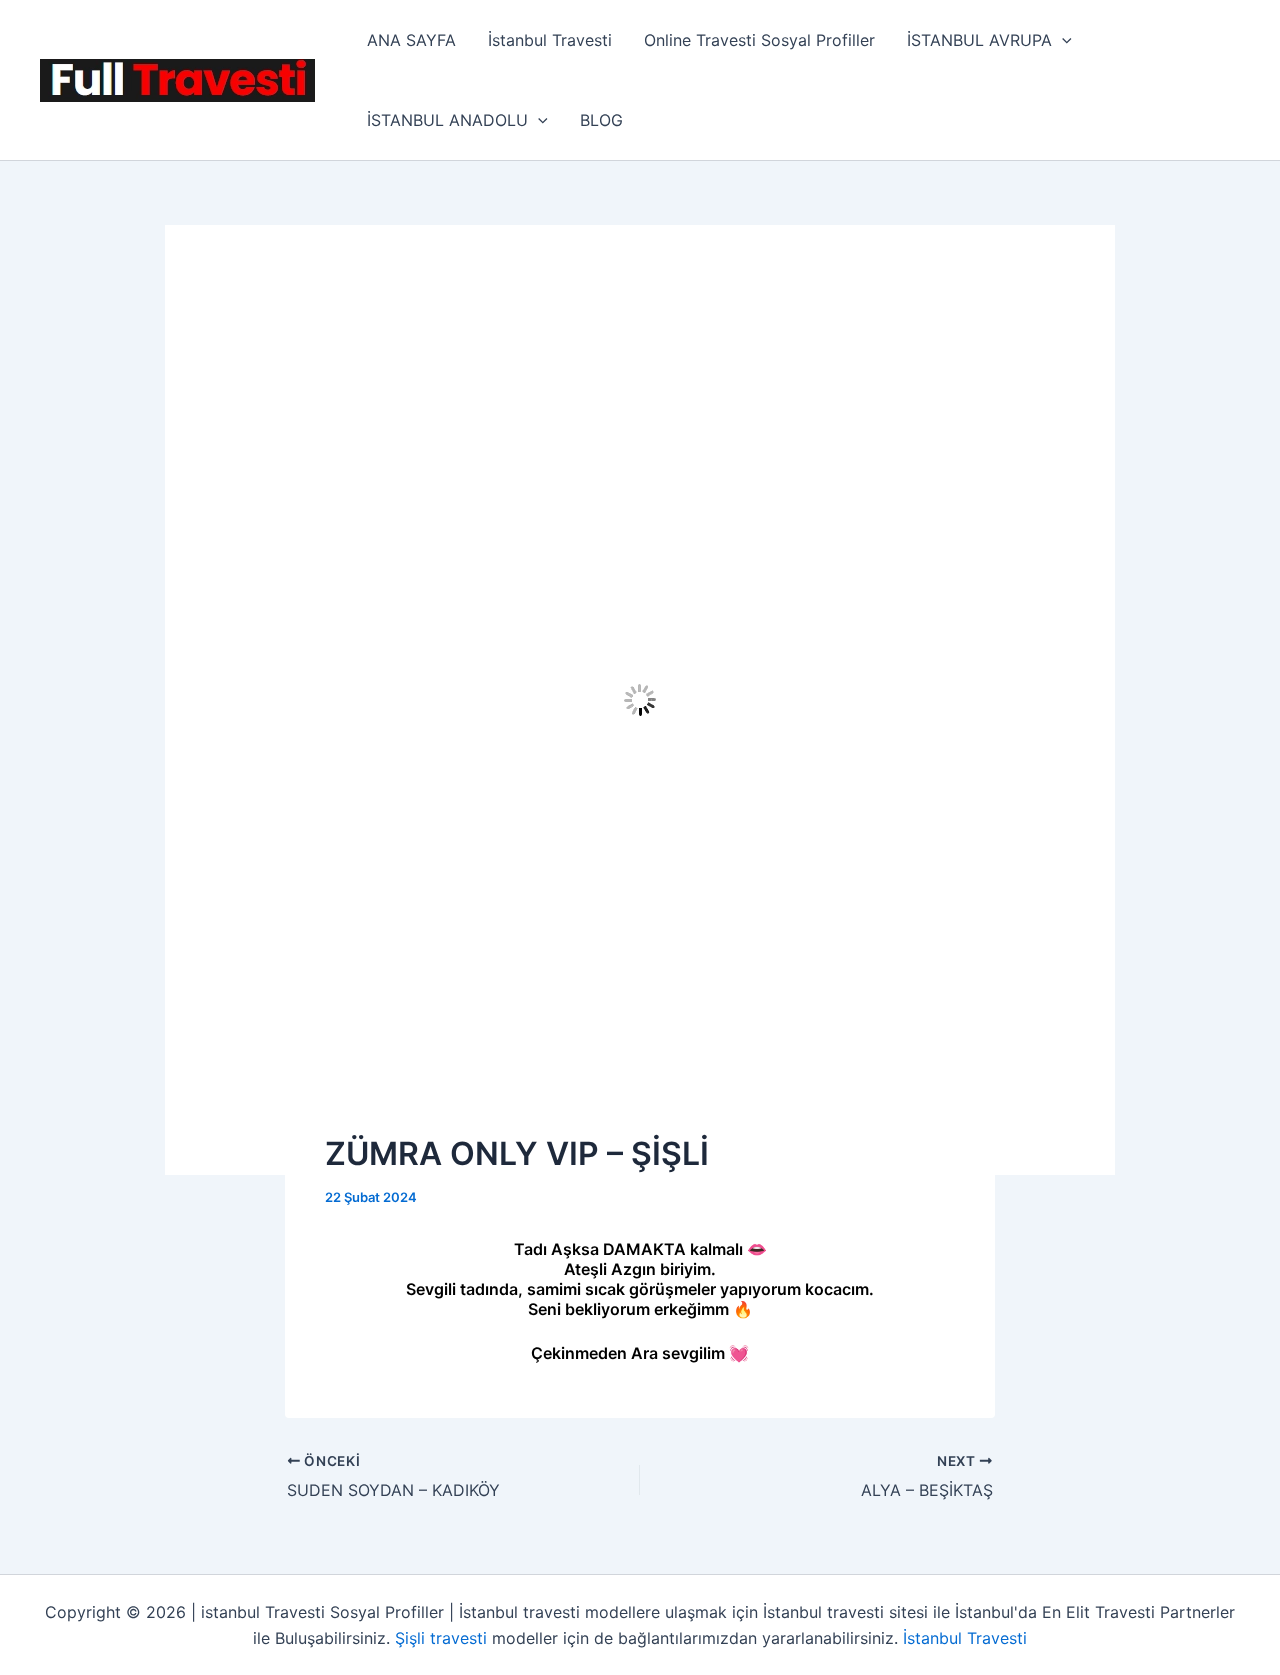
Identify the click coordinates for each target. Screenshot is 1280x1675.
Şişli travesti (441, 1638)
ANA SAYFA (411, 40)
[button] (1062, 40)
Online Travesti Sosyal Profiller (759, 40)
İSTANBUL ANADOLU (447, 120)
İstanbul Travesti (550, 40)
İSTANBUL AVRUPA (979, 40)
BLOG (601, 120)
